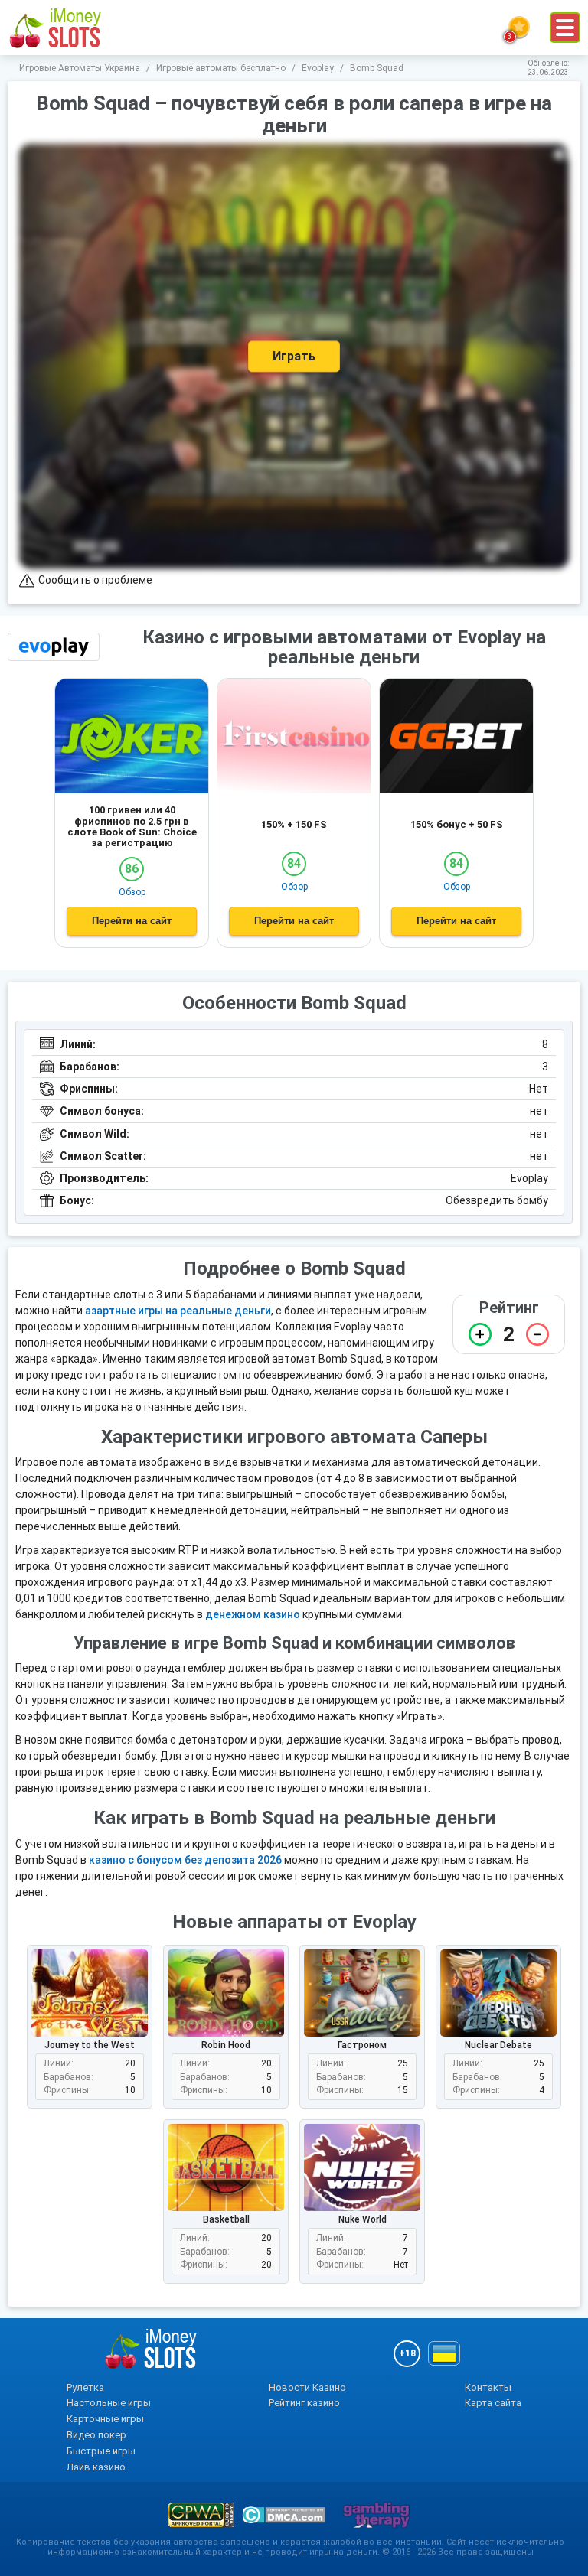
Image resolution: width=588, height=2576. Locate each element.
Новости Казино (307, 2387)
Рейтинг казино (304, 2403)
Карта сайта (493, 2403)
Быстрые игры (101, 2451)
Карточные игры (105, 2419)
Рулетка (85, 2387)
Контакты (488, 2387)
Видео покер (96, 2435)
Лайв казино (96, 2467)
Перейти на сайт (132, 921)
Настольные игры (109, 2403)
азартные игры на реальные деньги (178, 1311)
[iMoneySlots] (56, 28)
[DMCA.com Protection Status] (284, 2515)
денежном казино (253, 1614)
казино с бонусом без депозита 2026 (185, 1860)
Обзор (132, 892)
